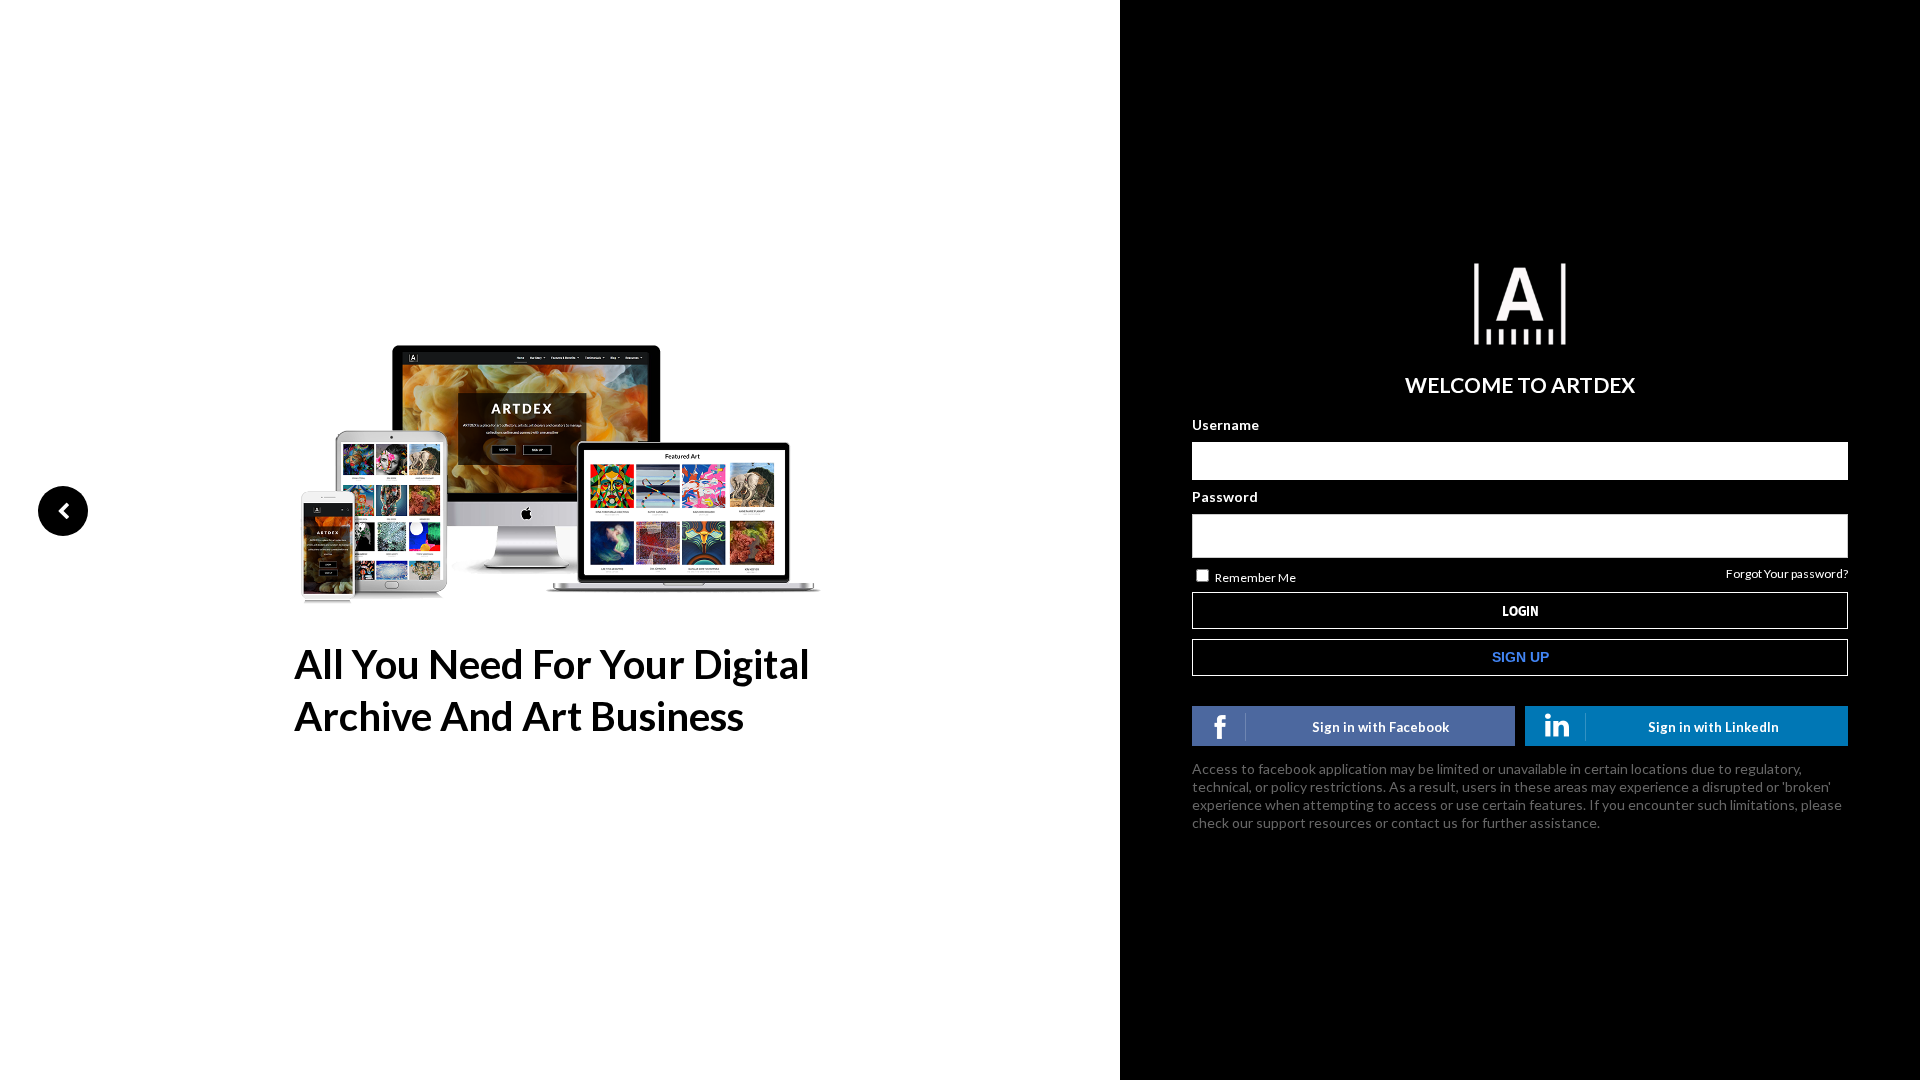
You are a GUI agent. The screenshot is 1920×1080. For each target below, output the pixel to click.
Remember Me (1255, 577)
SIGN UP (1520, 657)
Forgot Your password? (1787, 573)
